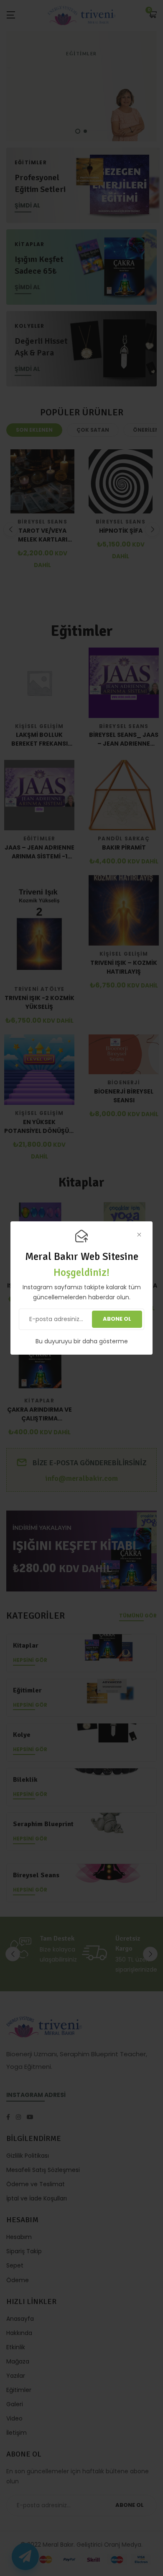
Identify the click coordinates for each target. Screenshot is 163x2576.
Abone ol (117, 1319)
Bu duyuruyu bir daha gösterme (82, 1341)
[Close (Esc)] (139, 1235)
